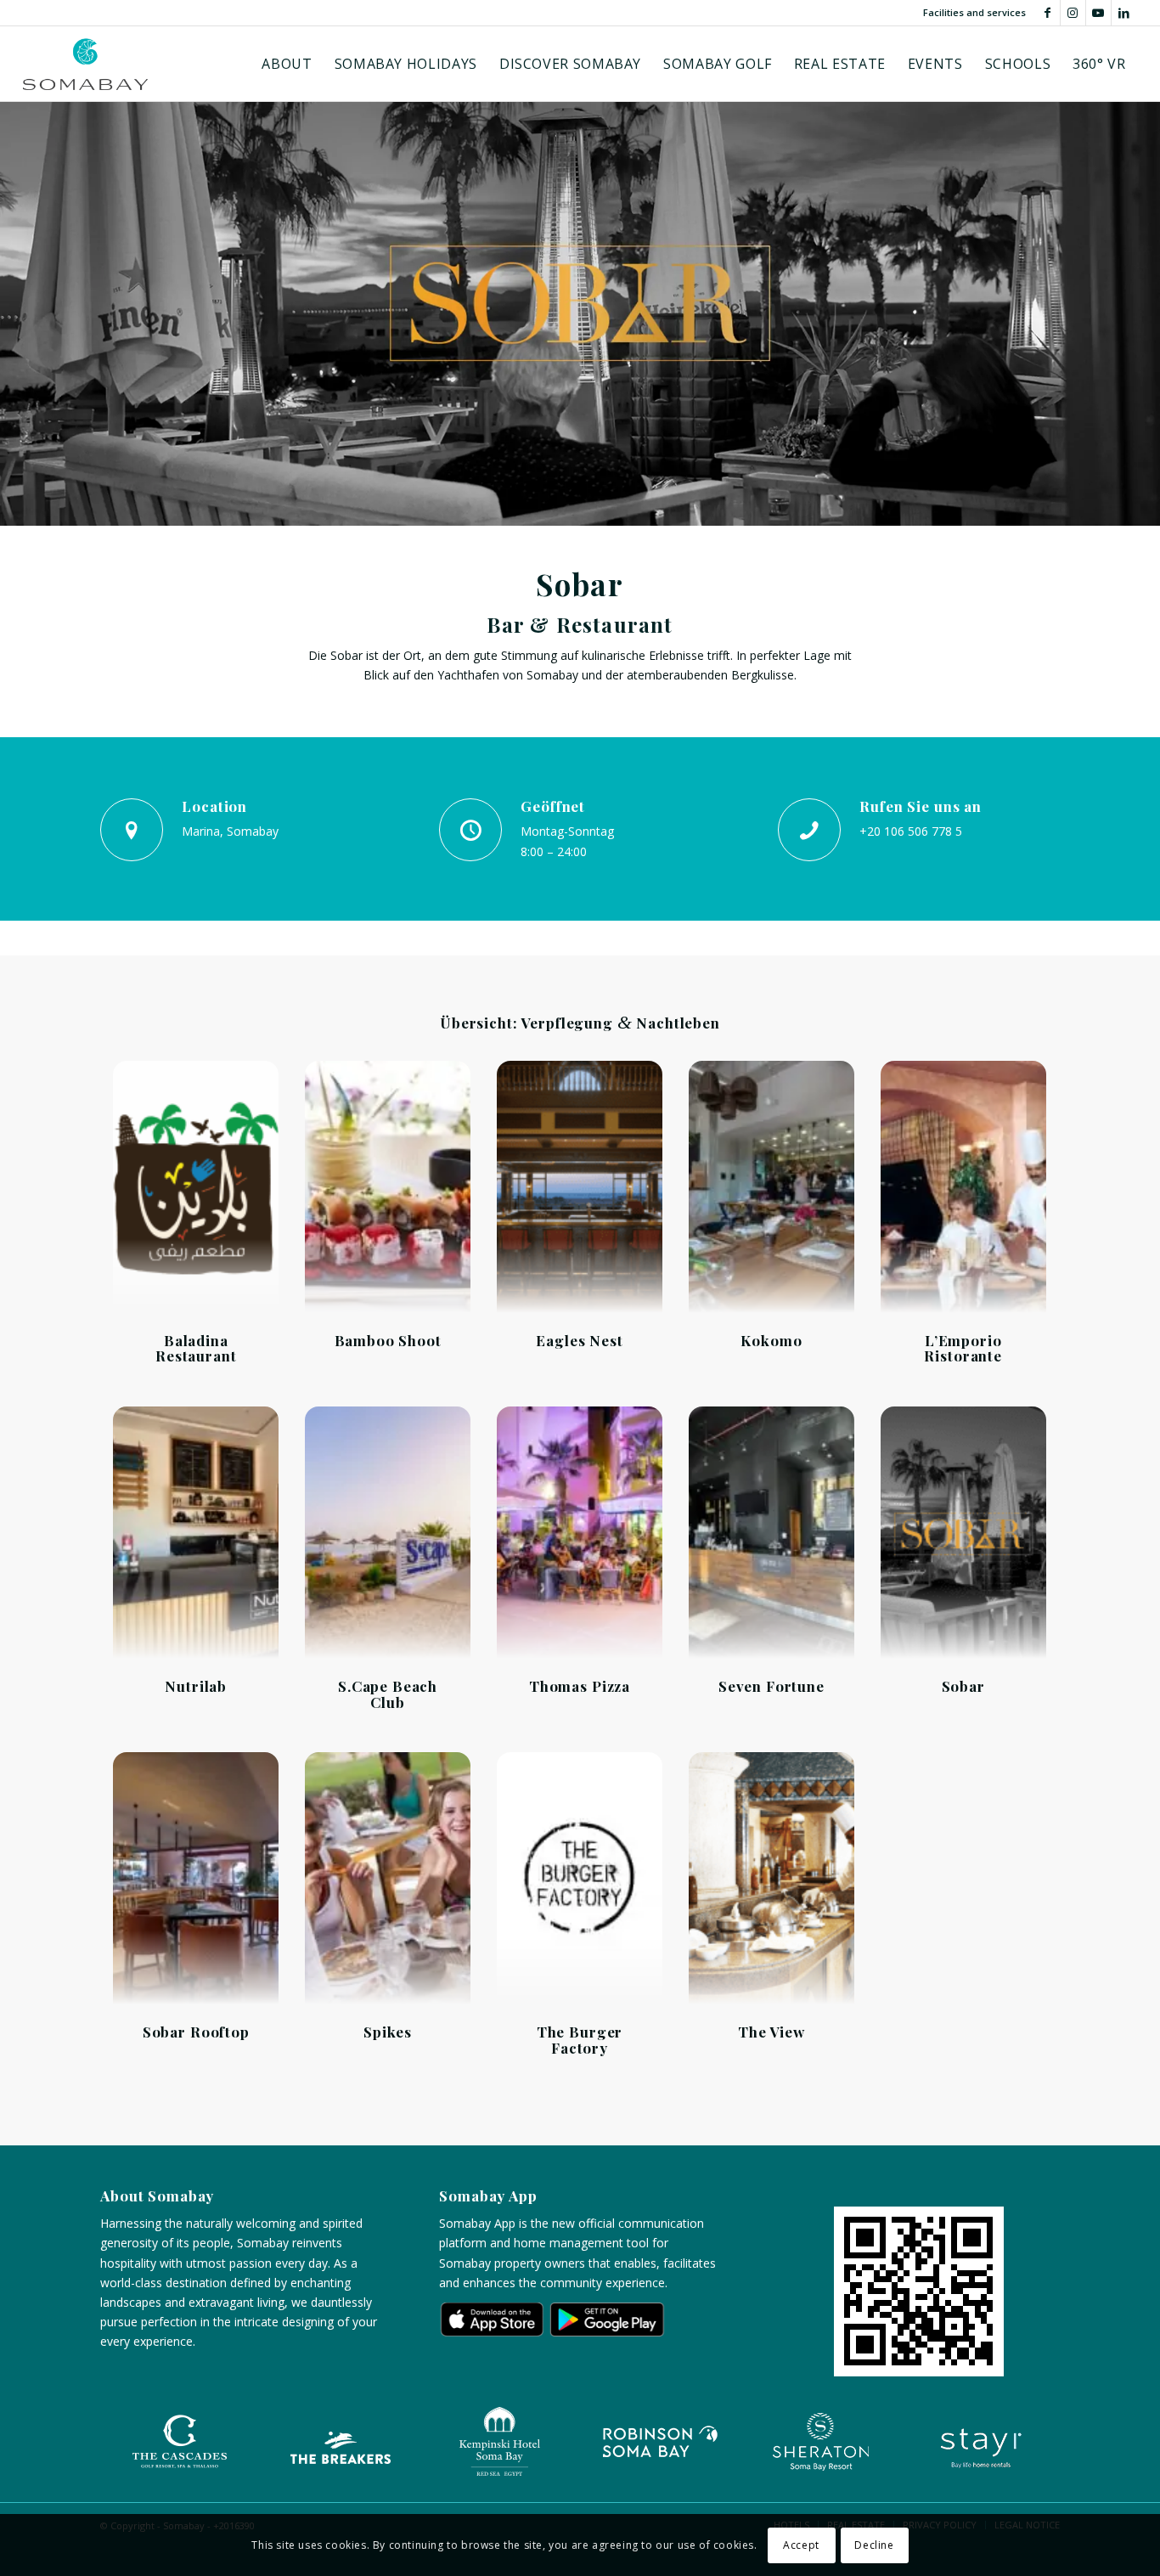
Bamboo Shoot (388, 1340)
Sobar (963, 1686)
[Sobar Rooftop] (196, 1880)
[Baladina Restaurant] (196, 1188)
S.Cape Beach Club (388, 1694)
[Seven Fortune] (771, 1534)
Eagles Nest (579, 1340)
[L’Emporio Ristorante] (963, 1188)
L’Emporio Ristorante (963, 1348)
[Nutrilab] (196, 1534)
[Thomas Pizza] (580, 1534)
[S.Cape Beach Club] (388, 1534)
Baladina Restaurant (196, 1348)
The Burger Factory (580, 2040)
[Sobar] (963, 1534)
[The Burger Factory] (580, 1880)
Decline (874, 2544)
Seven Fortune (771, 1686)
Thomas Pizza (580, 1686)
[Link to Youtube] (1098, 13)
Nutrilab (196, 1686)
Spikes (388, 2032)
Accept (801, 2544)
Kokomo (771, 1340)
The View (771, 2032)
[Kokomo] (771, 1188)
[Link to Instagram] (1073, 13)
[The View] (771, 1880)
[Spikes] (388, 1880)
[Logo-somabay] (85, 64)
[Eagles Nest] (580, 1188)
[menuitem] (287, 64)
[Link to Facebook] (1047, 13)
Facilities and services (974, 12)
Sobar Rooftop (196, 2032)
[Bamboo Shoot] (388, 1188)
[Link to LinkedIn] (1124, 13)
